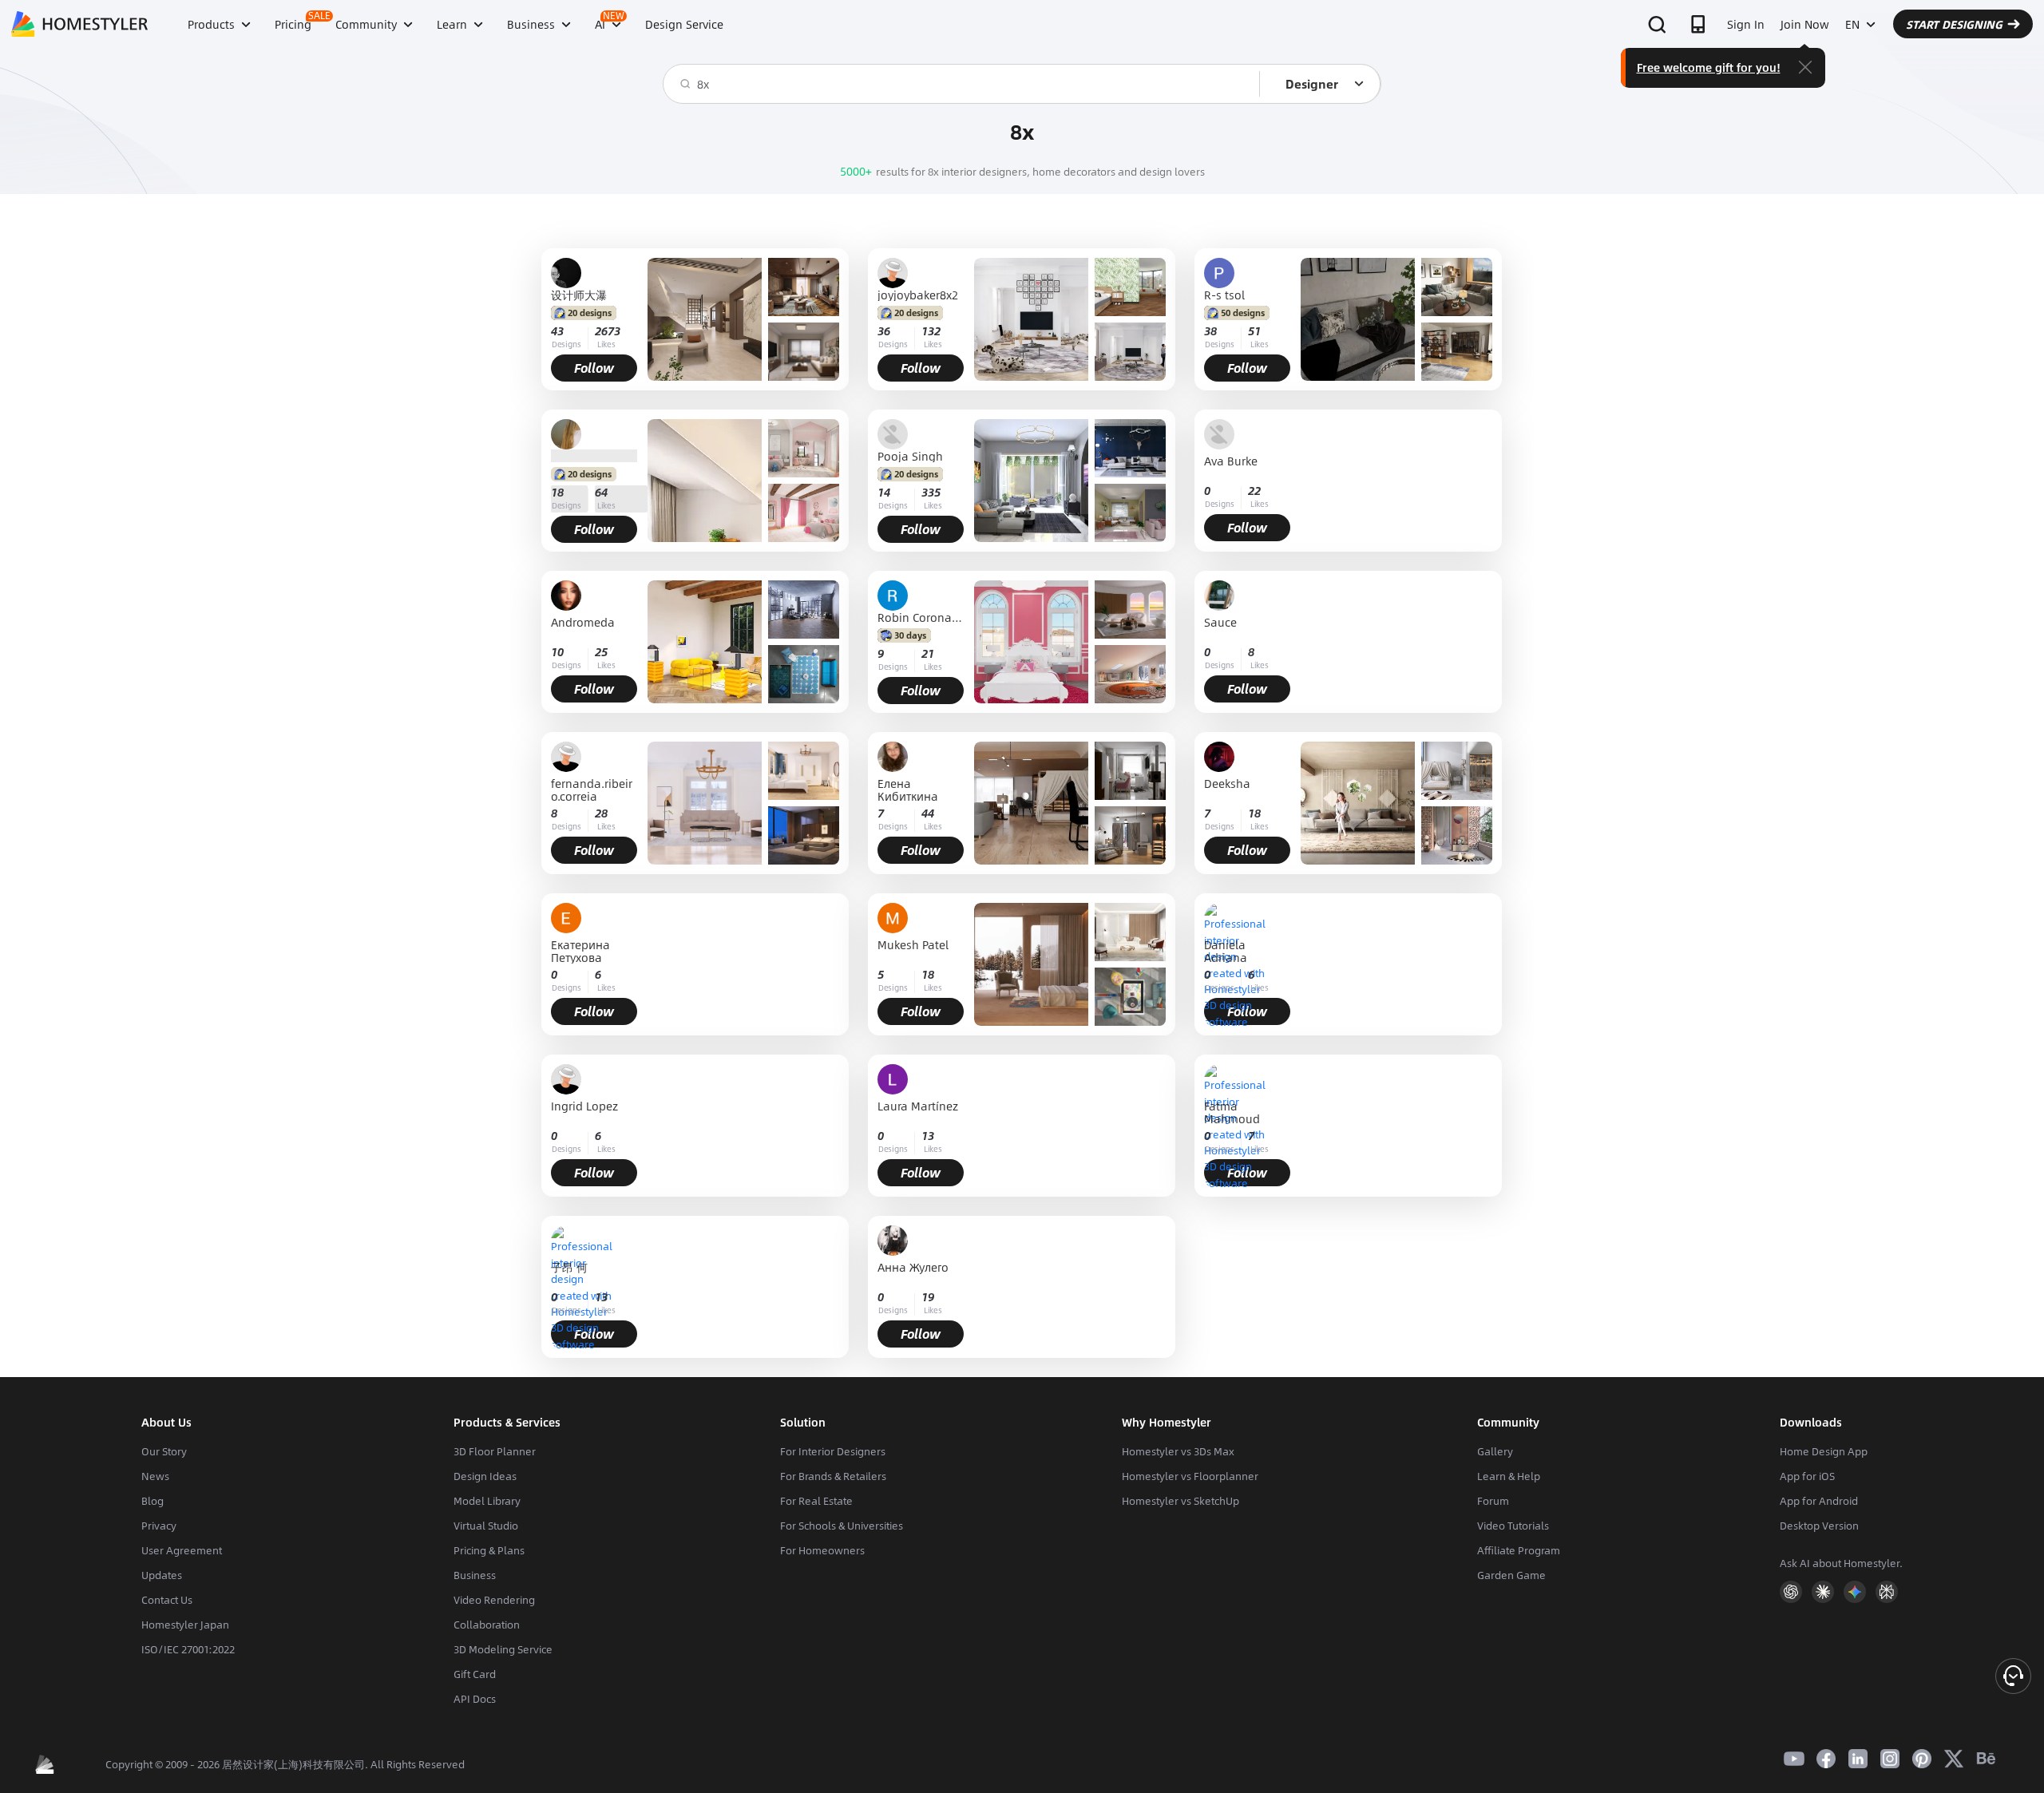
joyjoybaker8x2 (918, 295)
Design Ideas (485, 1476)
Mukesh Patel (913, 946)
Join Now (1805, 24)
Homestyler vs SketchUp (1180, 1501)
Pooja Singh (910, 456)
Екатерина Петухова (580, 951)
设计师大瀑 (579, 295)
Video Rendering (494, 1600)
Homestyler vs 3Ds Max (1178, 1451)
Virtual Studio (486, 1526)
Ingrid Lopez (584, 1107)
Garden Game (1511, 1575)
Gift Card (475, 1674)
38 (1210, 331)
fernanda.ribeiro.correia (592, 790)
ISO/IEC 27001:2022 (188, 1649)
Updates (162, 1575)
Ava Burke (1231, 462)
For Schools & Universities (842, 1526)
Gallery (1495, 1451)
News (155, 1476)
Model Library (487, 1501)
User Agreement (182, 1550)
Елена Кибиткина (908, 790)
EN (1852, 24)
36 (884, 331)
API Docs (475, 1699)
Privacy (159, 1526)
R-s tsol (1224, 295)
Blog (153, 1501)
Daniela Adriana (1226, 951)
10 (557, 652)
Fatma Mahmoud (1232, 1112)
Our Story (164, 1451)
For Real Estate (816, 1501)
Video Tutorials (1513, 1526)
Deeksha (1227, 784)
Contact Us (167, 1600)
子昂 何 (569, 1268)
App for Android (1819, 1501)
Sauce (1220, 623)
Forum (1493, 1501)
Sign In (1746, 24)
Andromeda (583, 623)
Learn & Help (1509, 1476)
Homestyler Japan (185, 1625)
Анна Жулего (913, 1268)
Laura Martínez (918, 1107)
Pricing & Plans (489, 1550)
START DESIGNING (1954, 24)
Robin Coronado (921, 617)
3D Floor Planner (495, 1451)
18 (557, 492)
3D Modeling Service (503, 1649)
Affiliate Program (1519, 1550)
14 (884, 492)
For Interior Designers (833, 1451)
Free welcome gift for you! (1709, 67)
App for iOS (1807, 1476)
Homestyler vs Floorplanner (1190, 1476)
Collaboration (487, 1625)
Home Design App (1824, 1451)
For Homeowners (822, 1550)
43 (557, 331)
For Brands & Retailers (833, 1476)
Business (475, 1575)
